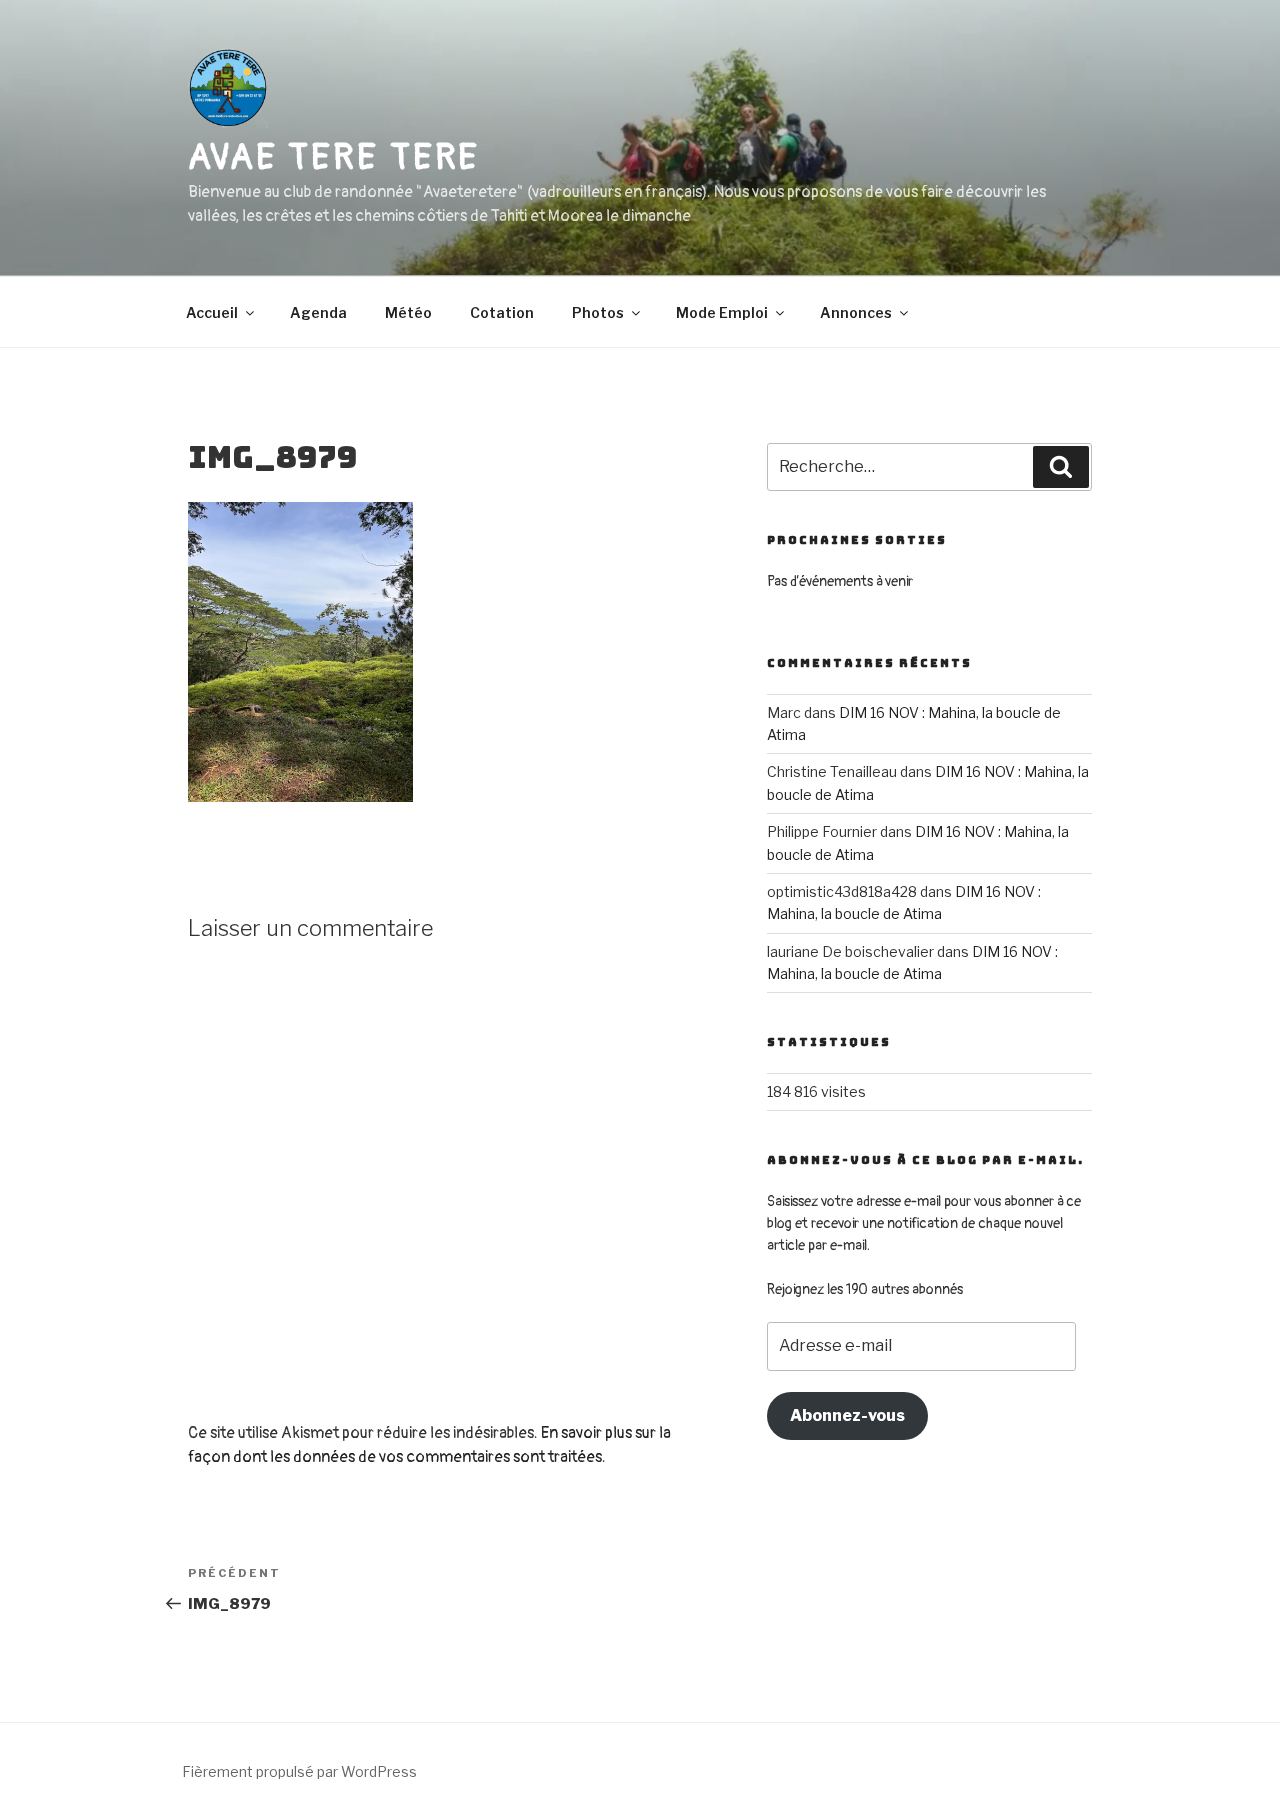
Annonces (856, 312)
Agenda (318, 312)
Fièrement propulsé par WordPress (299, 1771)
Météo (408, 312)
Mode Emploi (722, 312)
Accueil (212, 312)
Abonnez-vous (847, 1415)
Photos (598, 312)
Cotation (502, 312)
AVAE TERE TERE (334, 157)
